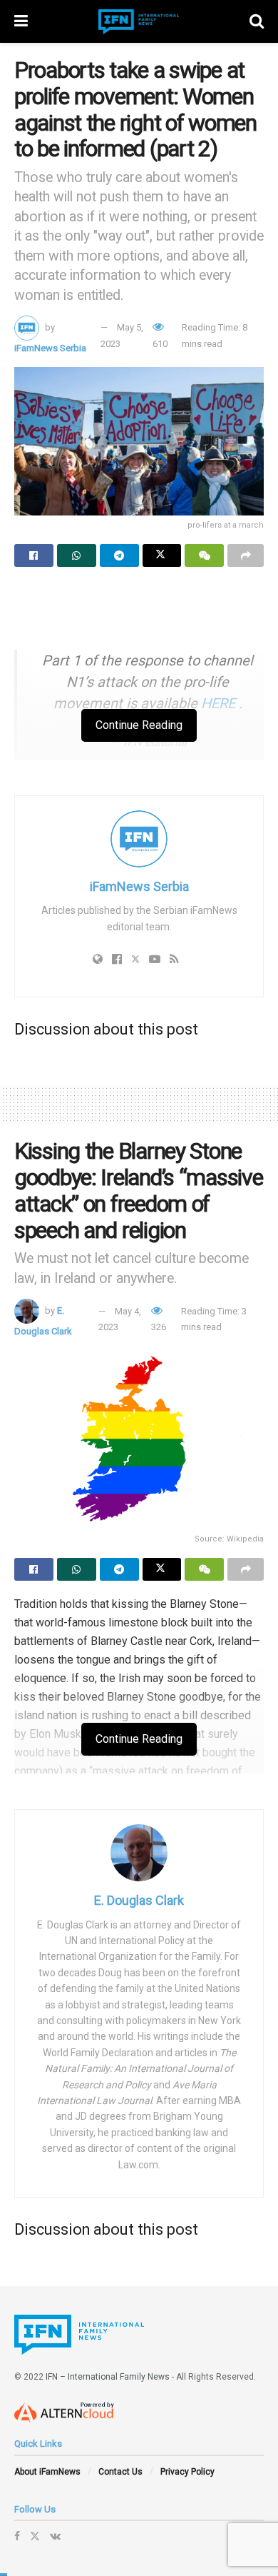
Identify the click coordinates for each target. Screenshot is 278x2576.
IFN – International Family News (108, 2377)
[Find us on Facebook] (17, 2536)
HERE (218, 703)
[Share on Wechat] (204, 555)
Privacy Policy (187, 2472)
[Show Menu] (21, 21)
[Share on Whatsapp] (77, 555)
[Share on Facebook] (34, 555)
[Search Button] (257, 21)
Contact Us (120, 2472)
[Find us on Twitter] (35, 2536)
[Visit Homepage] (139, 22)
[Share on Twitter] (162, 555)
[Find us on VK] (55, 2536)
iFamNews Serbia (50, 348)
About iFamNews (47, 2472)
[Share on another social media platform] (246, 555)
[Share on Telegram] (119, 555)
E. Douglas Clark (139, 1900)
